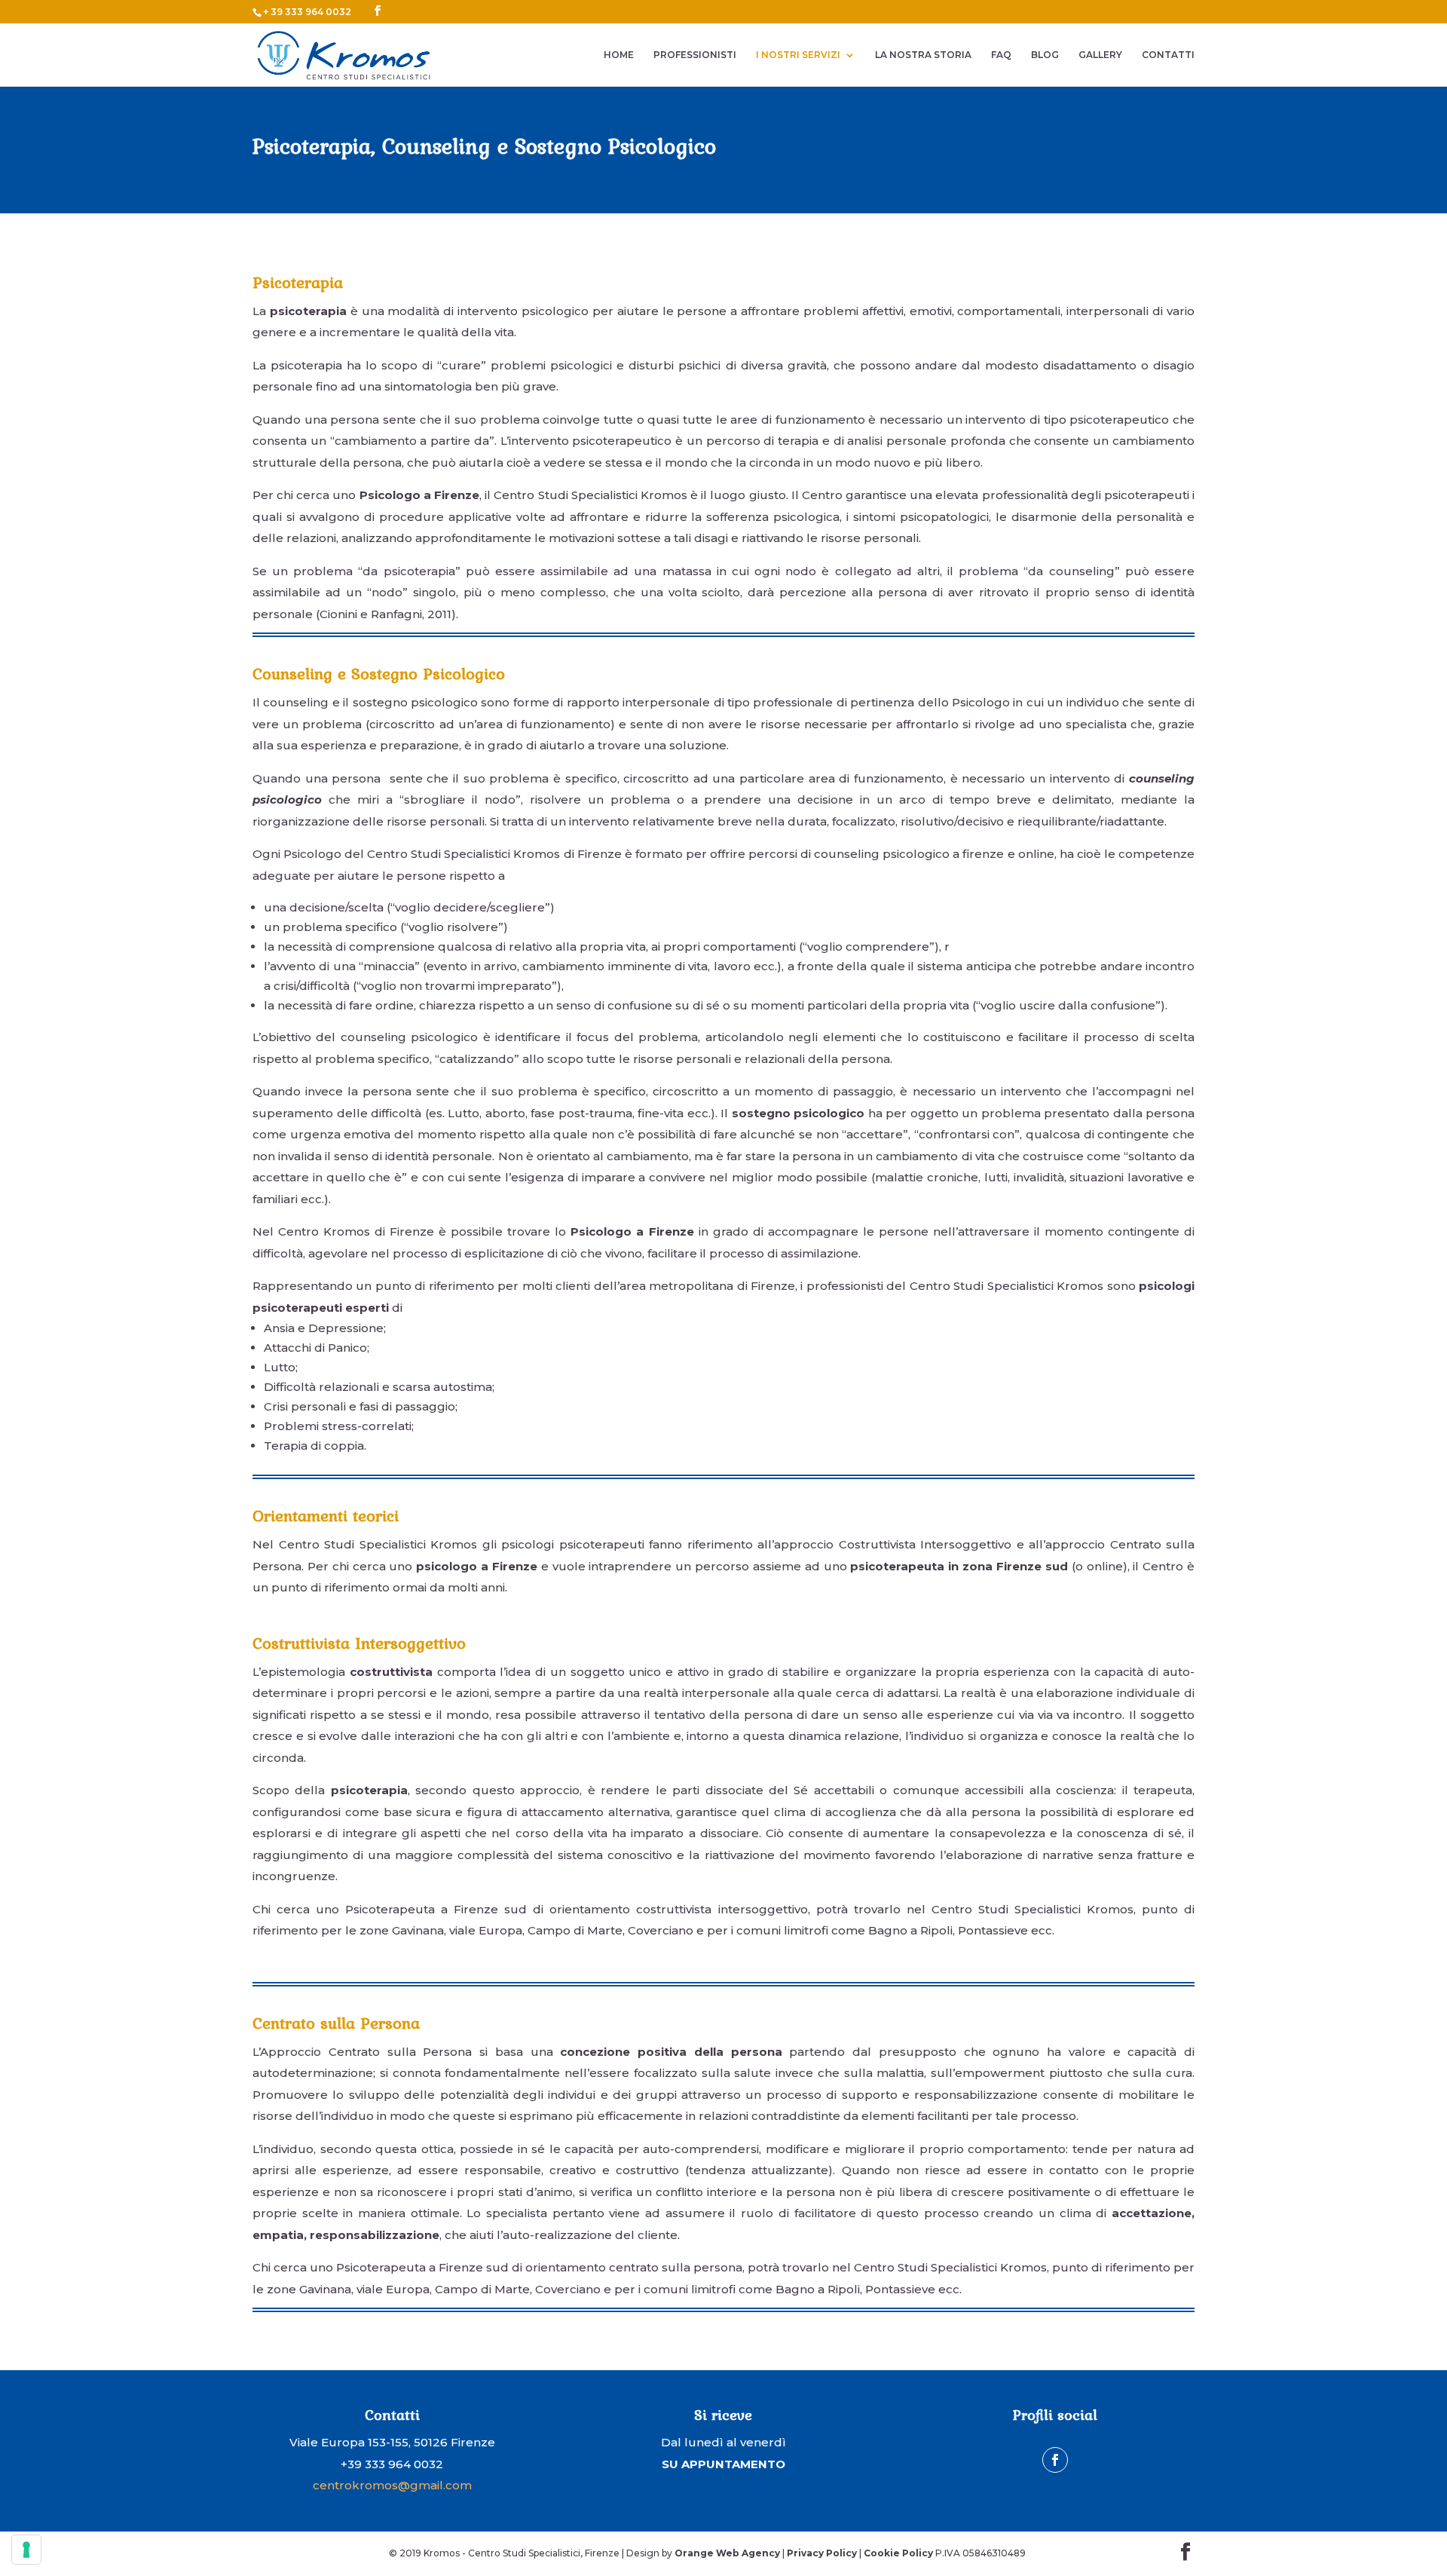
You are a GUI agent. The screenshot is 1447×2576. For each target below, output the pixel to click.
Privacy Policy (822, 2553)
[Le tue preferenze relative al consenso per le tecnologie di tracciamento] (26, 2550)
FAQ (1001, 55)
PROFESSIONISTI (695, 55)
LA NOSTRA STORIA (923, 55)
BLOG (1045, 55)
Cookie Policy (898, 2553)
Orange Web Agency (727, 2553)
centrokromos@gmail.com (392, 2485)
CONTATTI (1168, 55)
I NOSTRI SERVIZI (798, 55)
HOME (619, 55)
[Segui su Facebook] (1055, 2460)
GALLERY (1100, 55)
